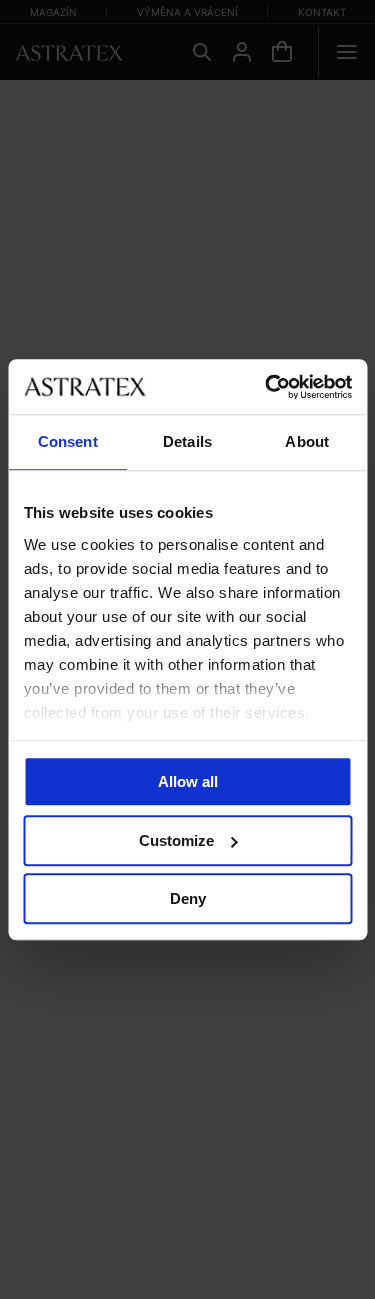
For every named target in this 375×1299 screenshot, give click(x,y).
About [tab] (307, 441)
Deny (188, 898)
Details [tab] (187, 441)
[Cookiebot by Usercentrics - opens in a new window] (267, 387)
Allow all (188, 781)
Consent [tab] (68, 441)
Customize (176, 840)
